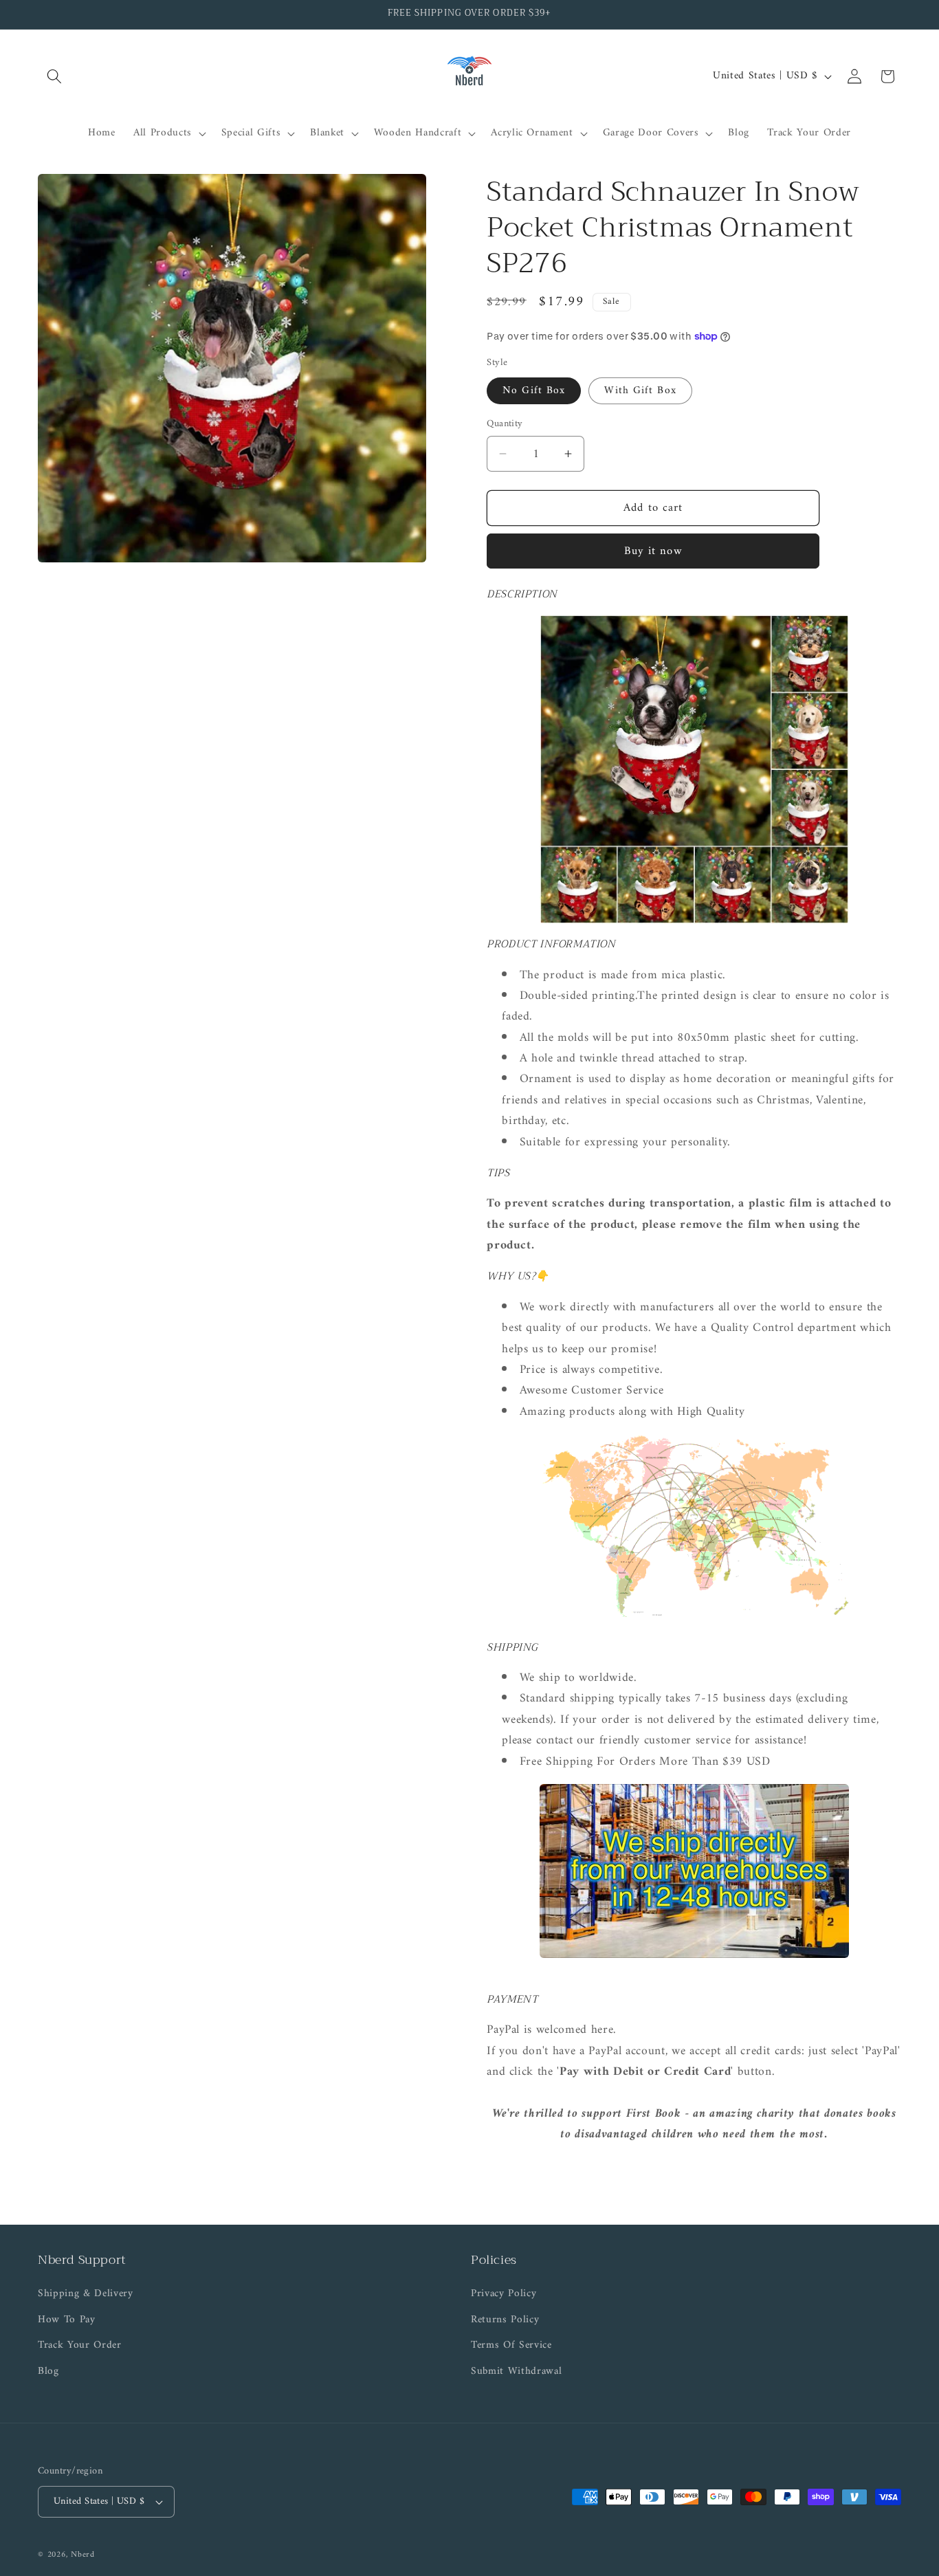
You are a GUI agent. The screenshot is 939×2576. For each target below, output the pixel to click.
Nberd (83, 2555)
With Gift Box (640, 390)
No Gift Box (534, 390)
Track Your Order (80, 2345)
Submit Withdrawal (516, 2371)
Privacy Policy (504, 2294)
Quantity (505, 424)
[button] (54, 76)
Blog (48, 2371)
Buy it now (653, 551)
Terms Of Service (511, 2345)
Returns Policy (505, 2320)
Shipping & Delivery (86, 2294)
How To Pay (67, 2320)
